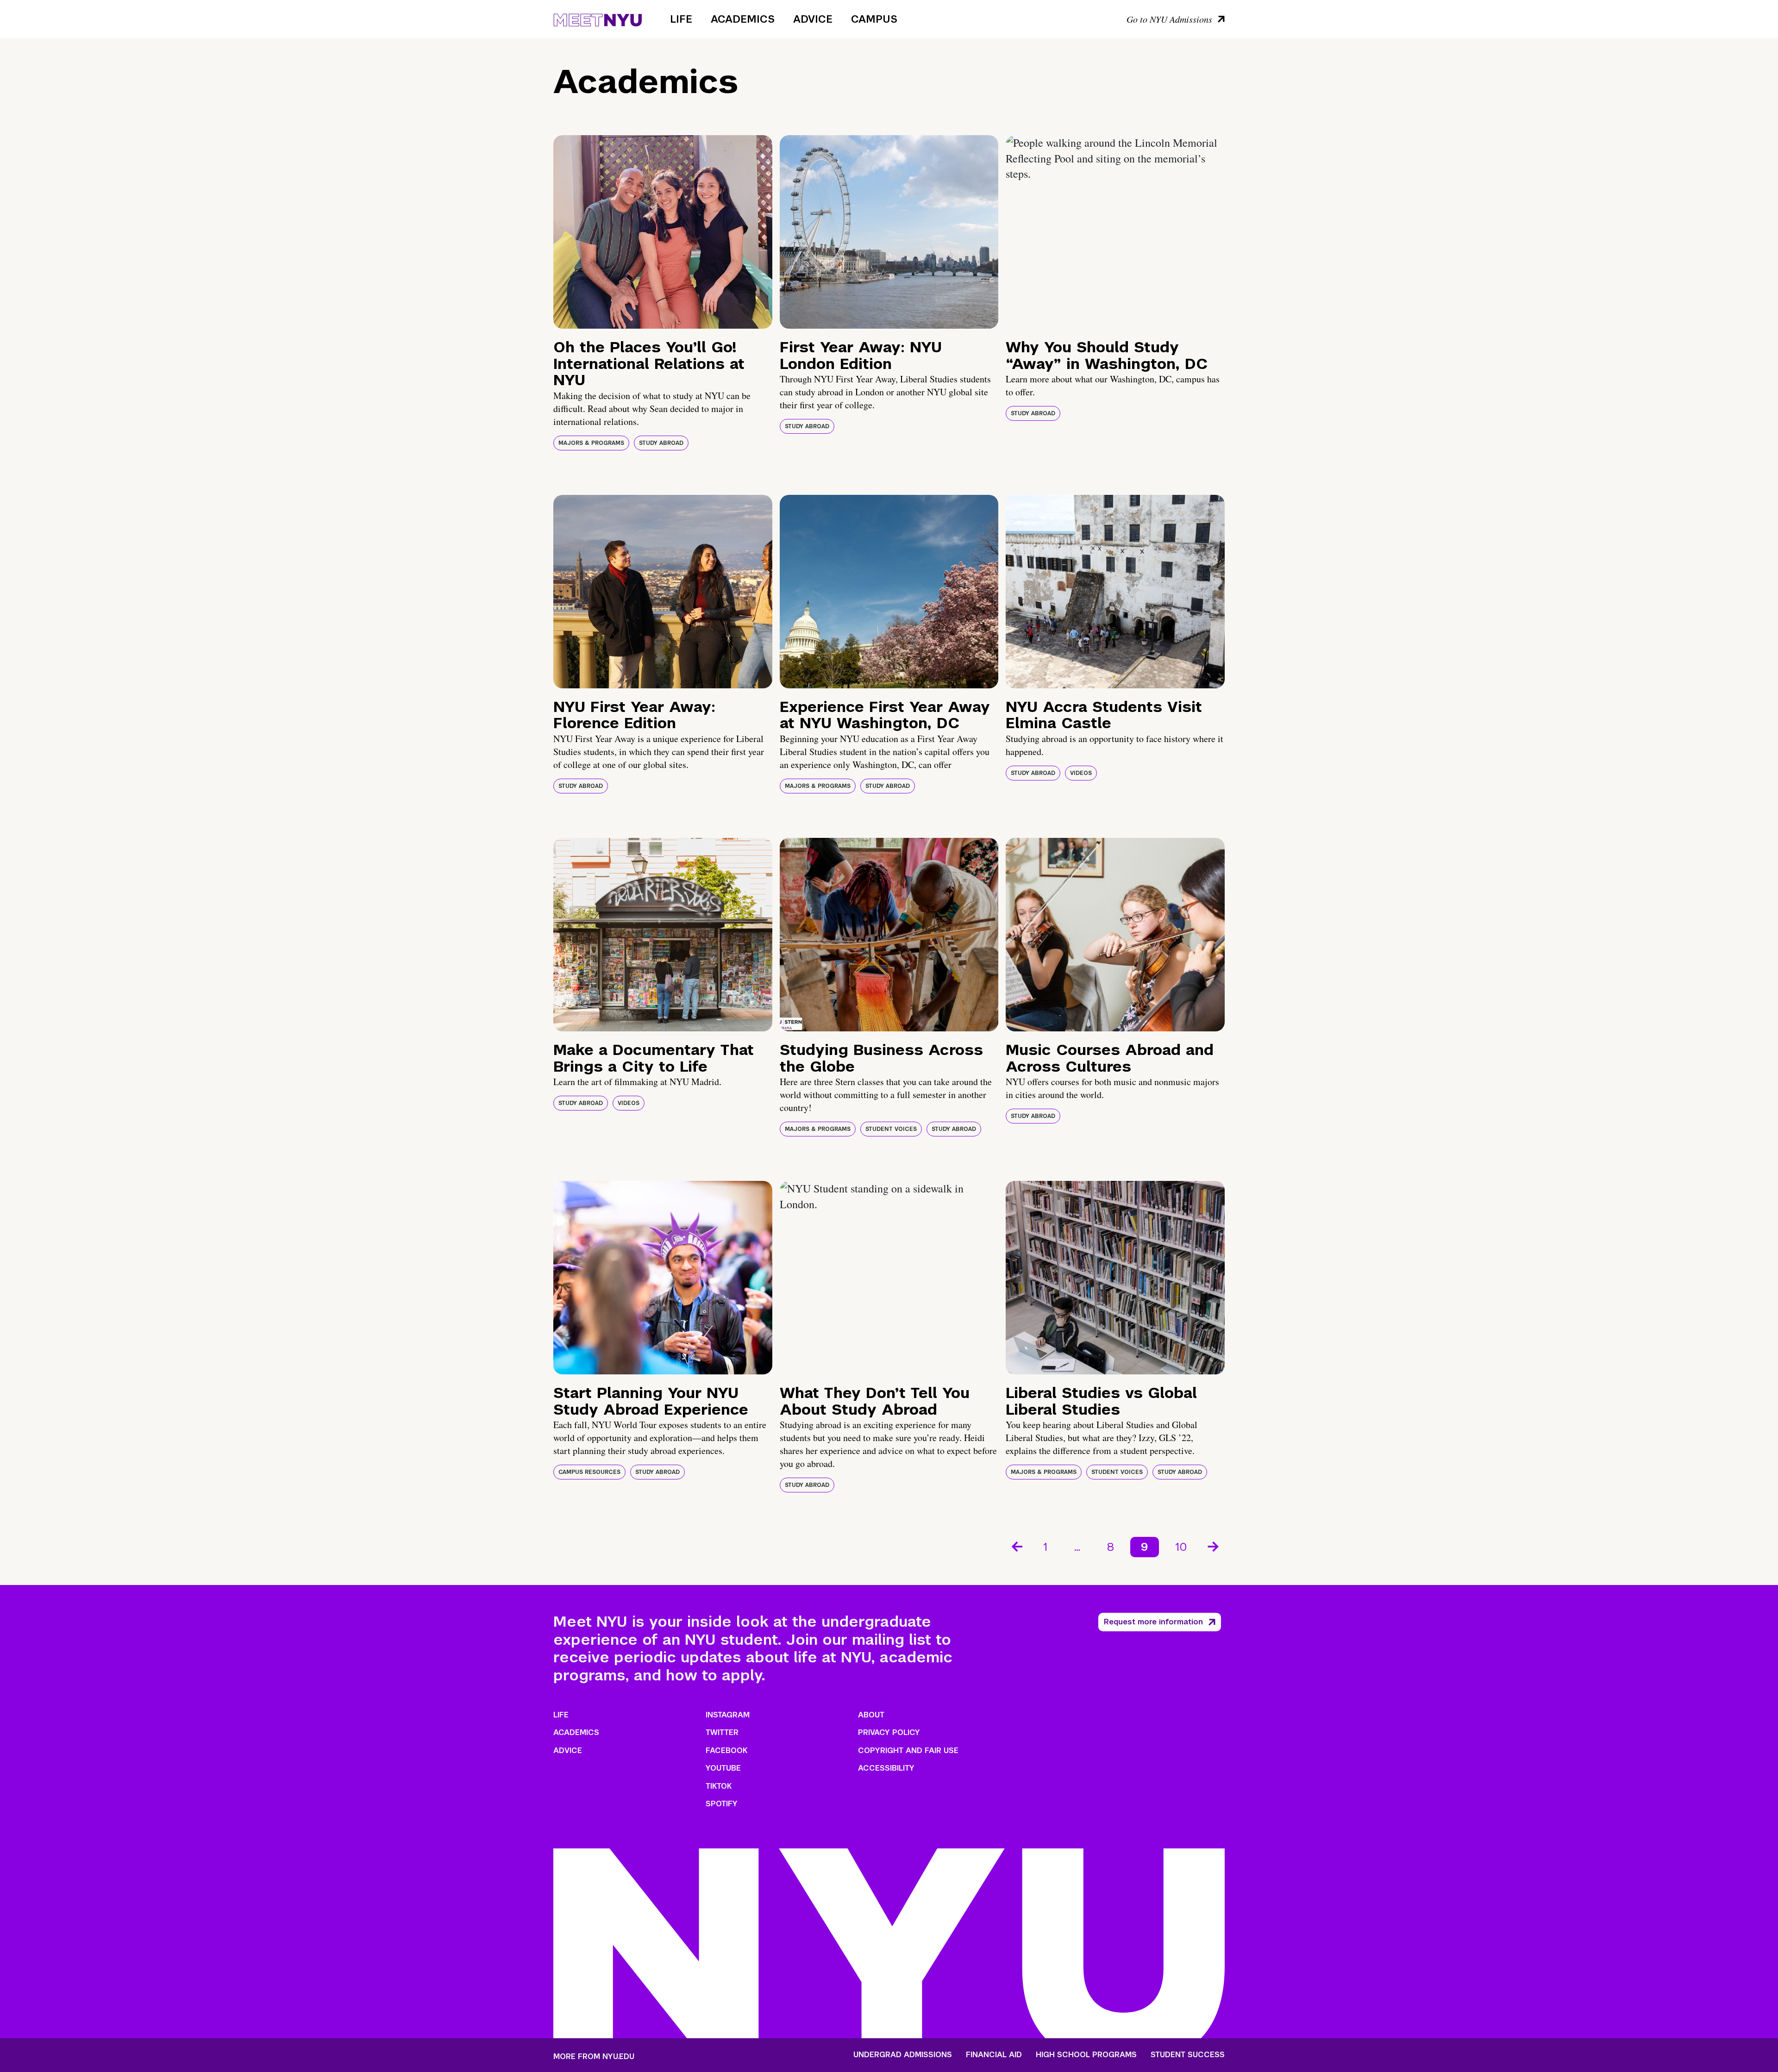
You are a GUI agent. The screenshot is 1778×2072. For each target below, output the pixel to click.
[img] (663, 232)
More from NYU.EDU (594, 2056)
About (871, 1715)
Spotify (722, 1804)
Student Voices (891, 1129)
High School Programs (1086, 2055)
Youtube (723, 1768)
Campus (874, 19)
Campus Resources (589, 1472)
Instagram (728, 1715)
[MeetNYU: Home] (598, 19)
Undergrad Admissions (903, 2055)
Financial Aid (994, 2055)
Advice (813, 19)
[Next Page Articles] (1214, 1546)
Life (681, 19)
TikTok (719, 1786)
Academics (743, 19)
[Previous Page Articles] (1016, 1546)
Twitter (722, 1732)
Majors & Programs (591, 443)
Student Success (1188, 2055)
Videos (1081, 773)
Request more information (1153, 1622)
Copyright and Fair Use (908, 1751)
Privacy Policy (889, 1732)
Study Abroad (661, 443)
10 (1181, 1547)
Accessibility (886, 1768)
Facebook (726, 1751)
